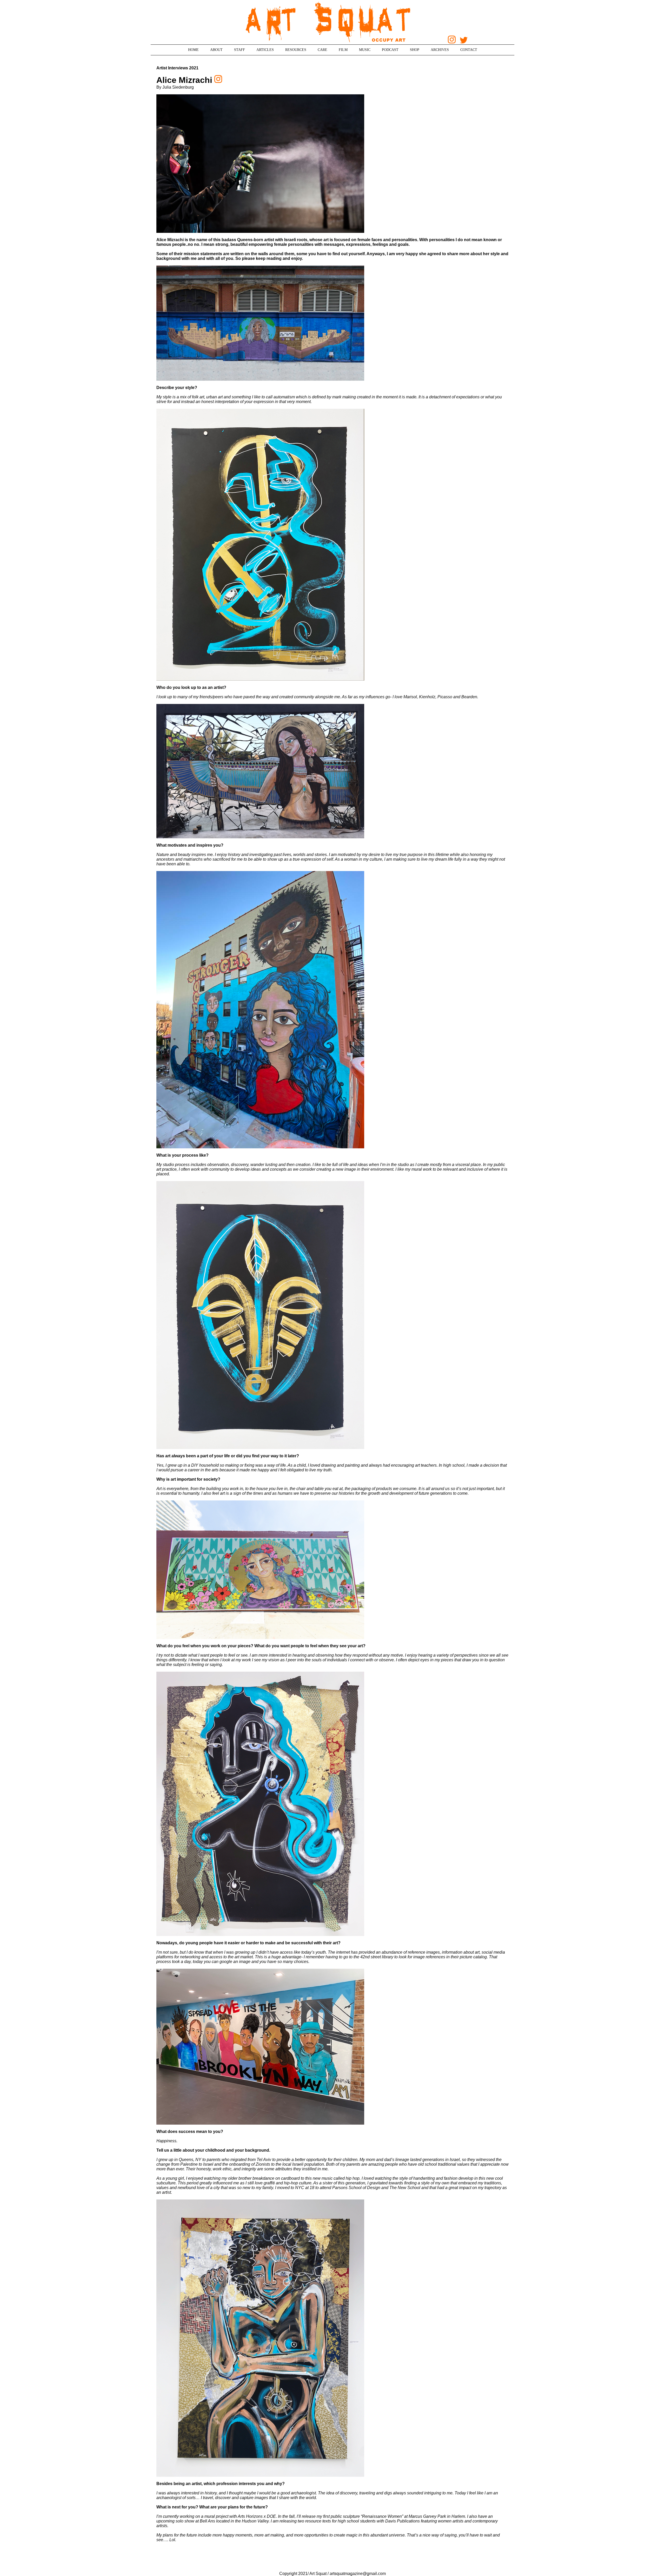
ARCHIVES (440, 50)
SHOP (415, 50)
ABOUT (216, 50)
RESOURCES (296, 50)
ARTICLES (265, 50)
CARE (322, 50)
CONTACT (469, 50)
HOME (193, 50)
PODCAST (390, 50)
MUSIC (365, 50)
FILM (343, 50)
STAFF (240, 50)
